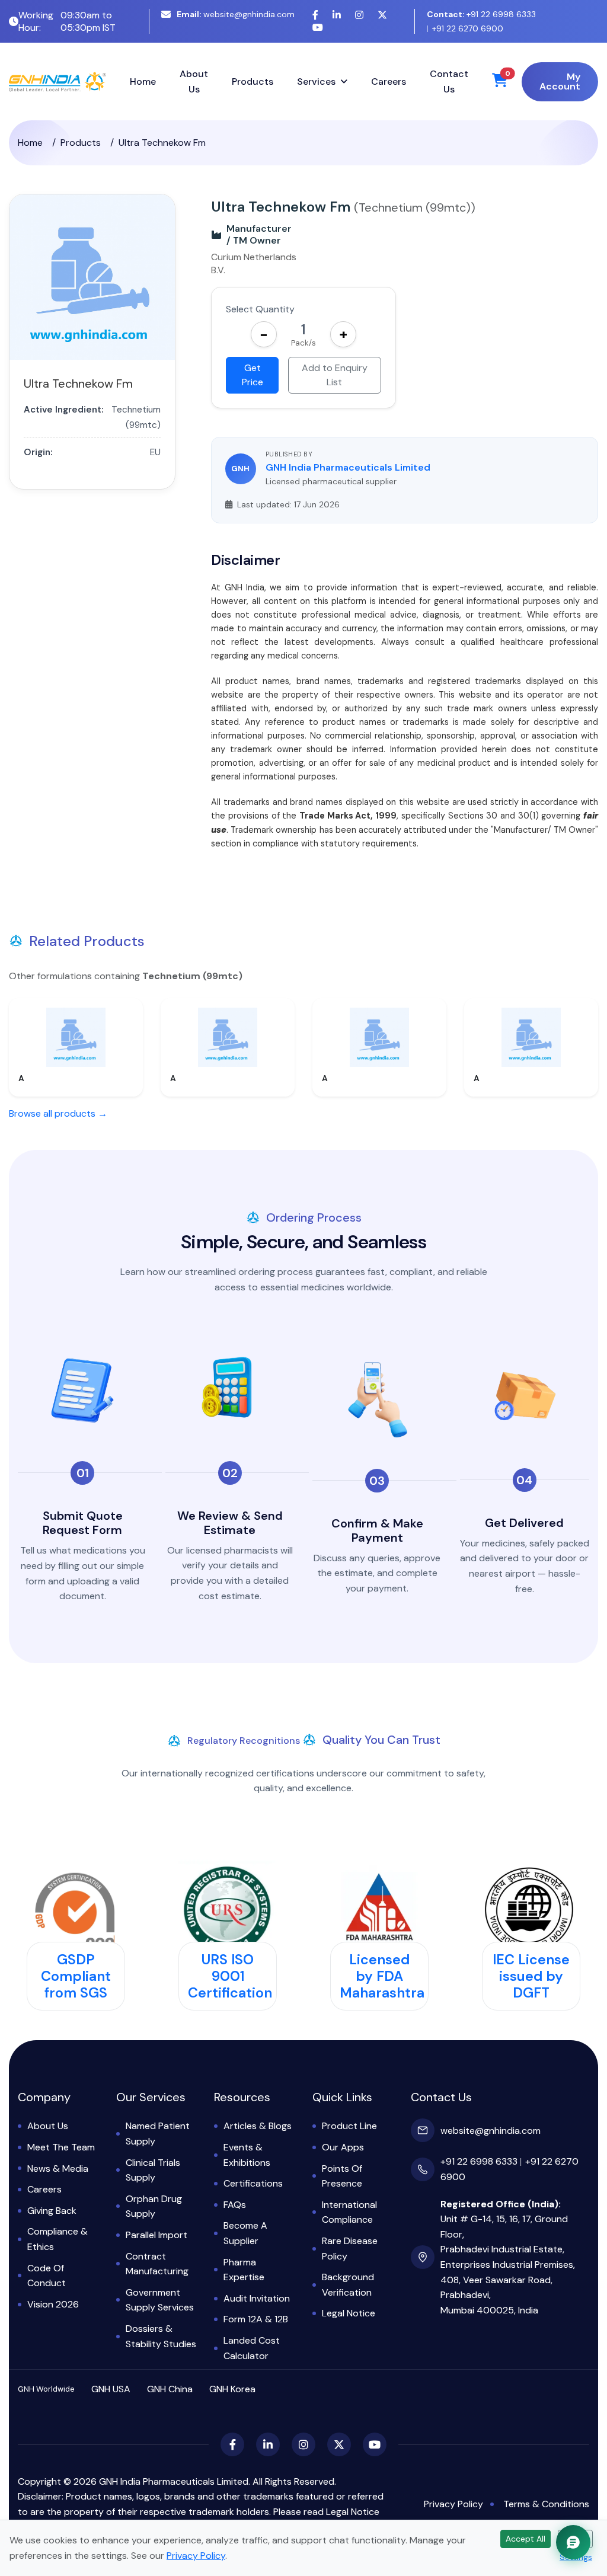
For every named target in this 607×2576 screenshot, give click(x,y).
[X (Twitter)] (382, 15)
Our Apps (343, 2147)
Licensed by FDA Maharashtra (382, 1976)
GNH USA (111, 2389)
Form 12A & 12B (256, 2319)
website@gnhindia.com (236, 14)
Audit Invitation (257, 2298)
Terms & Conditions (546, 2504)
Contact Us (449, 82)
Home (143, 82)
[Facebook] (315, 15)
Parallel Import (156, 2235)
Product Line (349, 2126)
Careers (389, 82)
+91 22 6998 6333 (481, 14)
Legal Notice (349, 2313)
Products (253, 82)
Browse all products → (58, 1113)
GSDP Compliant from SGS (76, 1976)
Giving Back (52, 2211)
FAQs (235, 2205)
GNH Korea (232, 2389)
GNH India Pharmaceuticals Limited (348, 467)
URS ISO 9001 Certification (230, 1976)
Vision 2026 (53, 2304)
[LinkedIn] (337, 15)
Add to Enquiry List (335, 375)
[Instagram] (359, 15)
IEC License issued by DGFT (531, 1976)
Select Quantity (260, 309)
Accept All (525, 2539)
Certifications (253, 2183)
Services (316, 82)
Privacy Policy (453, 2504)
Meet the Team (61, 2147)
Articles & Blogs (258, 2126)
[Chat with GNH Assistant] (573, 2542)
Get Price (253, 375)
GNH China (170, 2389)
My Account (560, 82)
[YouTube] (318, 28)
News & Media (58, 2168)
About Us (194, 82)
